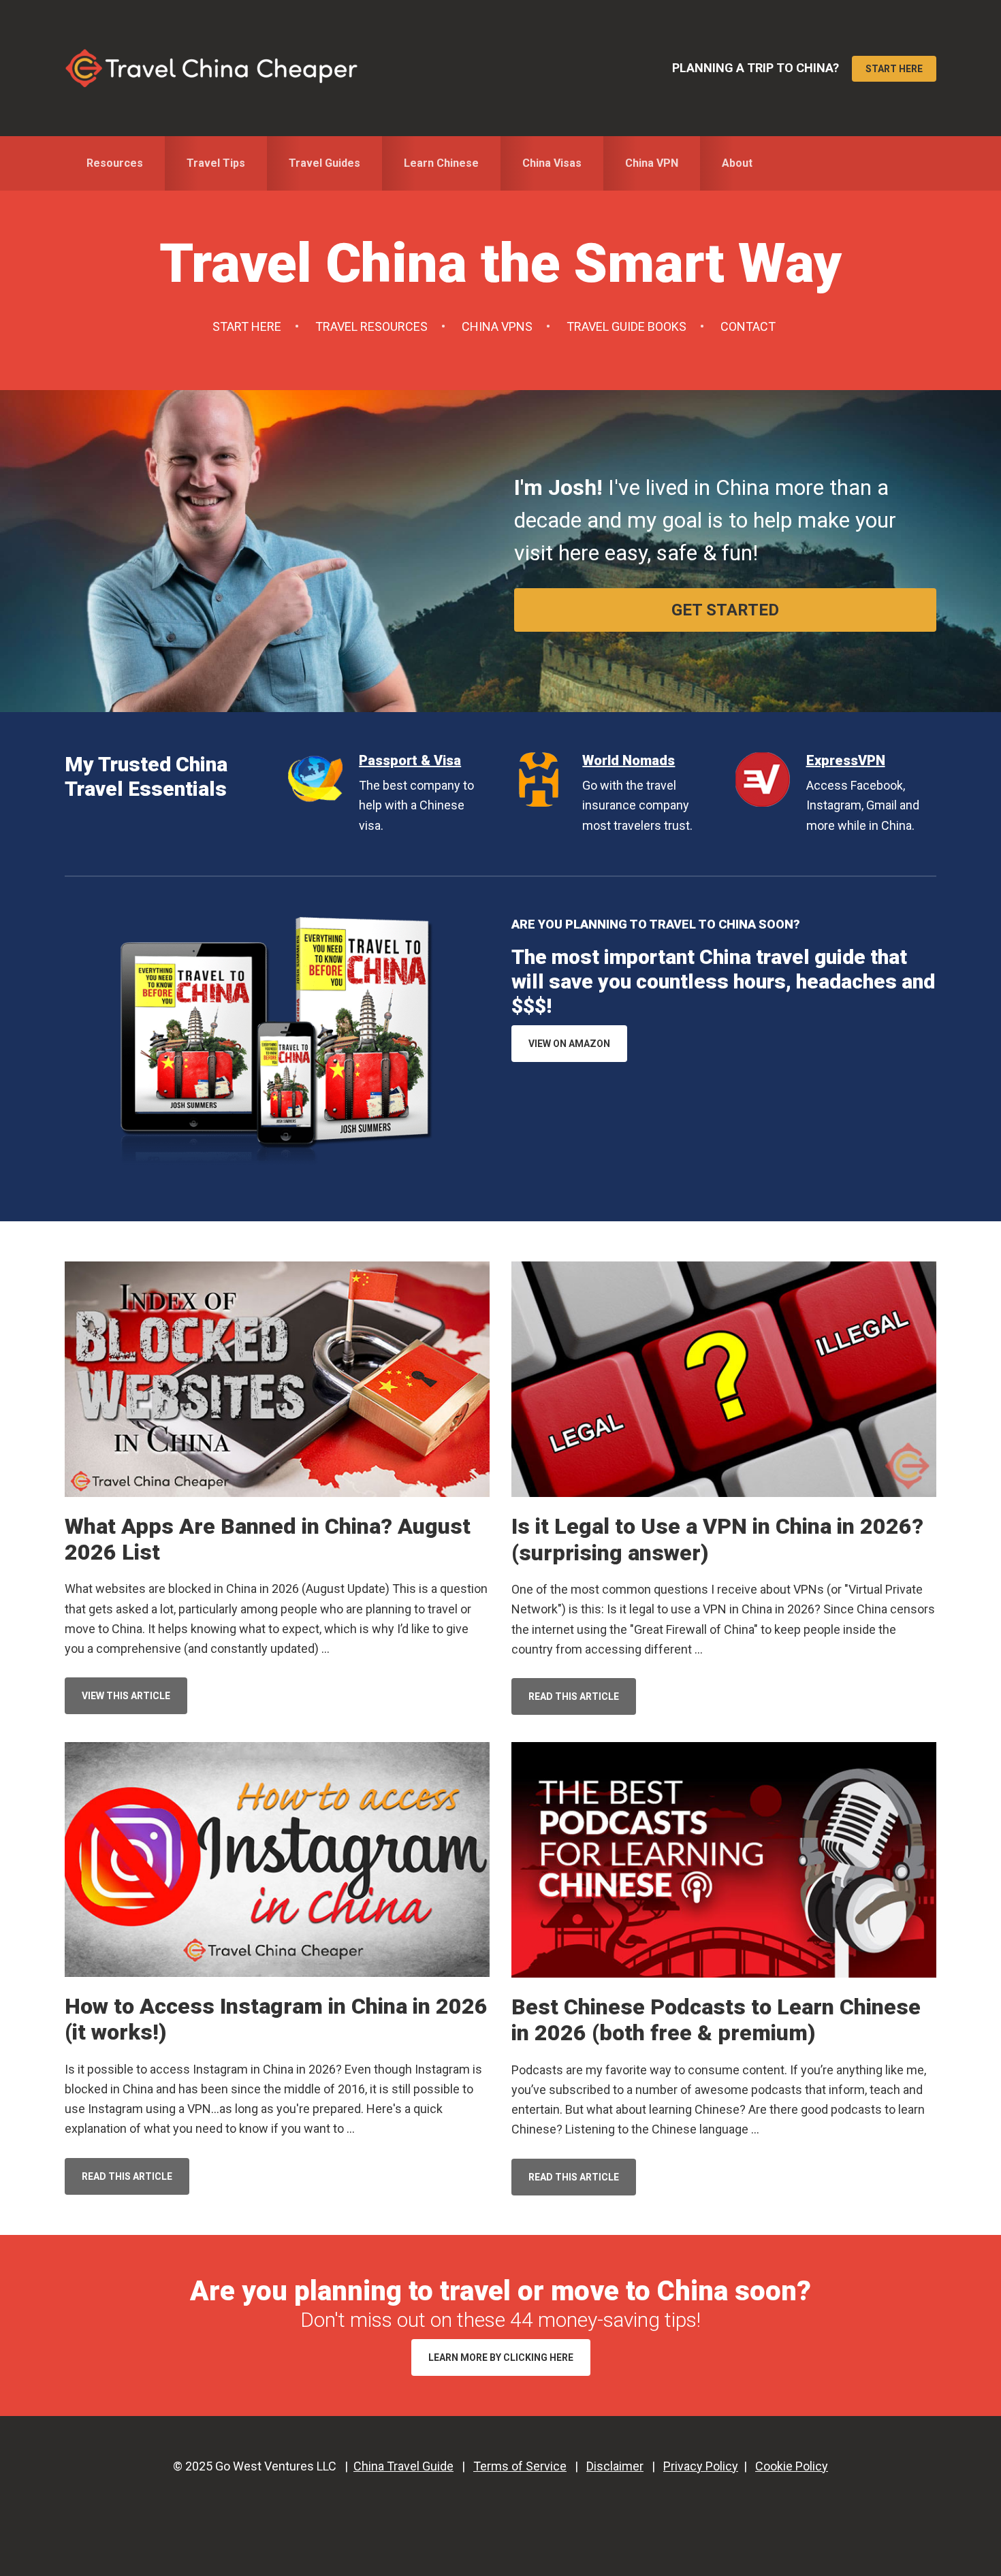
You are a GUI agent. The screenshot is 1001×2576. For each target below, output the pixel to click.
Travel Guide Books (626, 326)
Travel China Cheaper (211, 68)
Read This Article (582, 1703)
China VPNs (497, 326)
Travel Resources (371, 326)
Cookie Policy (792, 2466)
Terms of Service (520, 2466)
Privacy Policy (701, 2466)
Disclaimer (615, 2466)
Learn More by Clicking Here (501, 2357)
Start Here (894, 69)
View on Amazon (569, 1044)
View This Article (134, 1702)
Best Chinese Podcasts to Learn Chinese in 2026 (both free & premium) (716, 2020)
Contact (748, 326)
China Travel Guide (403, 2466)
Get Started (725, 610)
